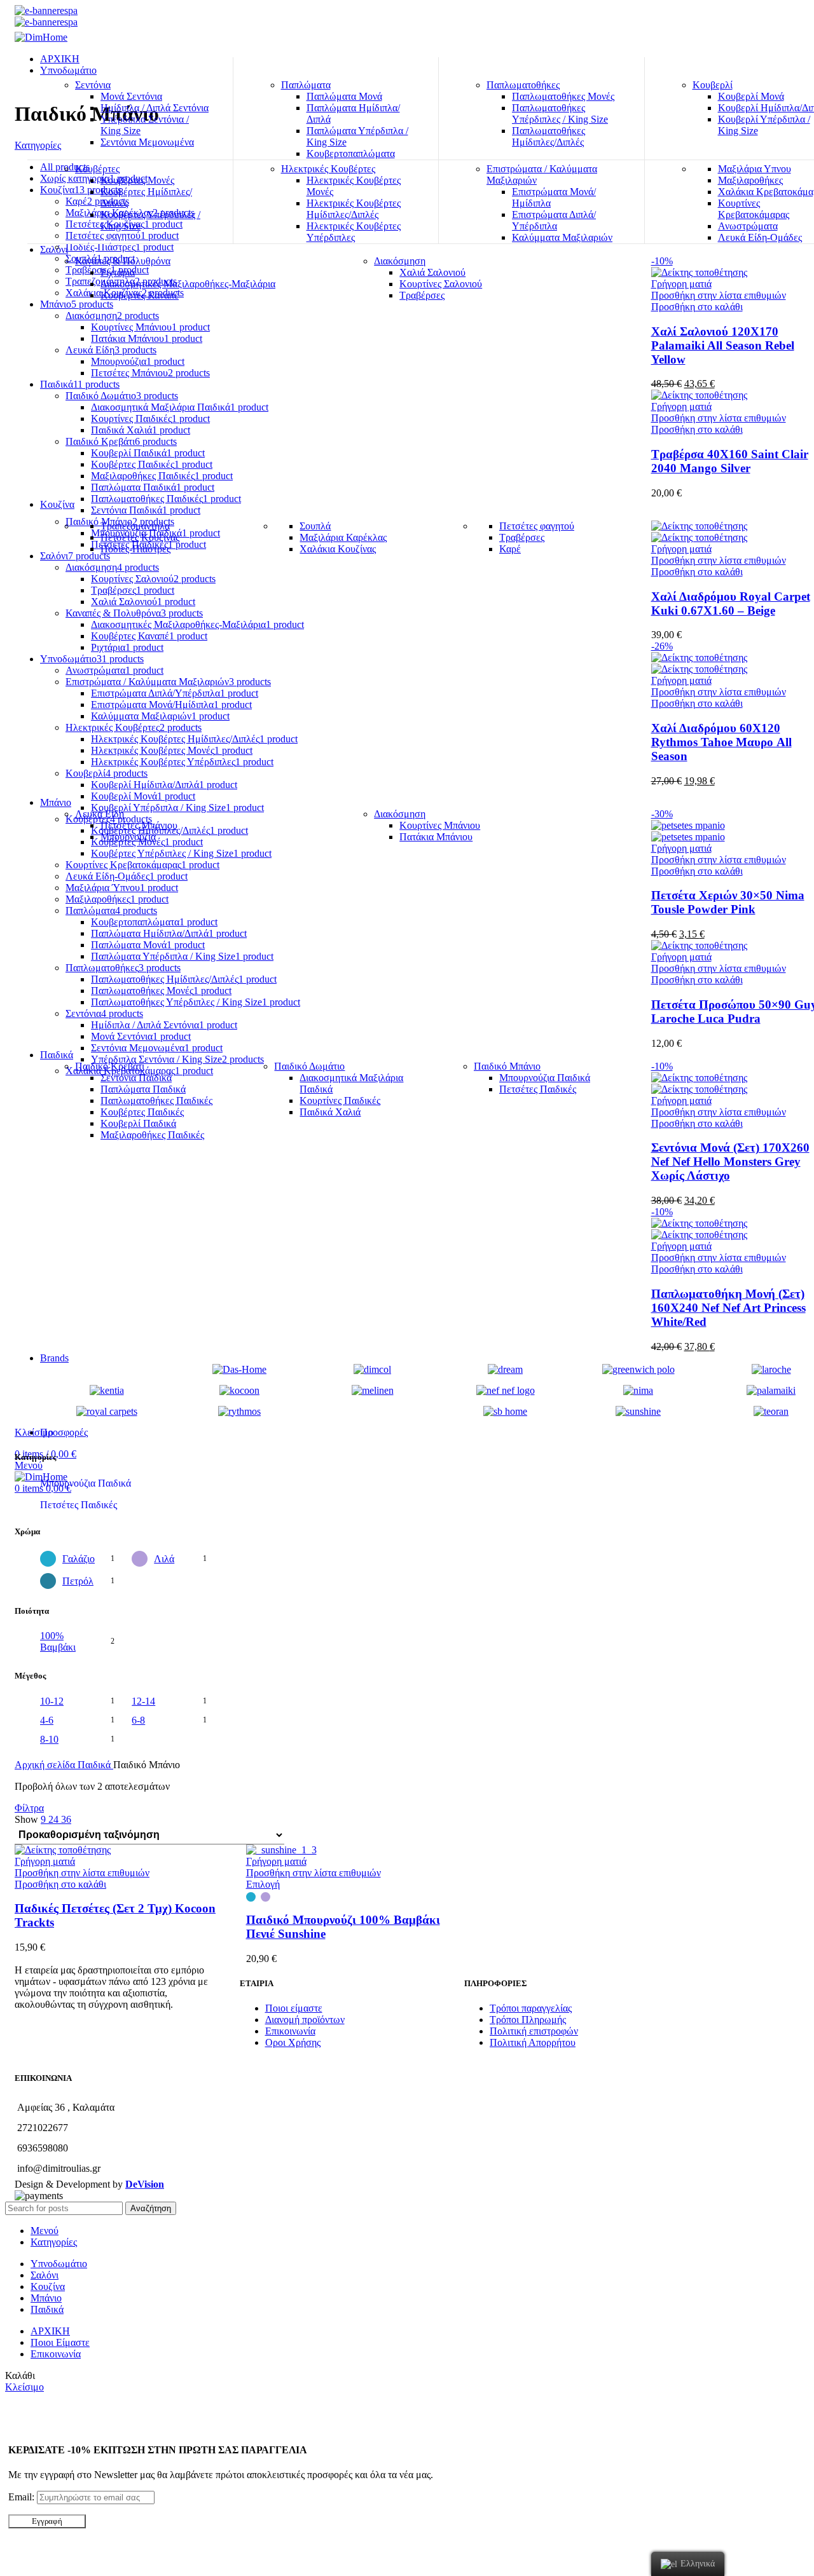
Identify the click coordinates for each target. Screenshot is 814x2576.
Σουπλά (315, 526)
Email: (23, 2497)
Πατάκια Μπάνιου (436, 837)
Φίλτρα (29, 1808)
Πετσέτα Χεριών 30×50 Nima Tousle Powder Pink (728, 902)
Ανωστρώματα (748, 226)
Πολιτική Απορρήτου (533, 2042)
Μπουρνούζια (128, 837)
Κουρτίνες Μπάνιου (440, 825)
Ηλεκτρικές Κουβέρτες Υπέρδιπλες (354, 232)
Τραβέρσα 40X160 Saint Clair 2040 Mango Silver (730, 461)
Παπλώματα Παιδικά (143, 1089)
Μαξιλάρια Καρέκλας (343, 537)
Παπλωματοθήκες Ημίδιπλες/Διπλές (548, 136)
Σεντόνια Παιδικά (136, 1078)
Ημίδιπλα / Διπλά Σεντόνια (155, 108)
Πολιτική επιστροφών (534, 2031)
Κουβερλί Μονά (751, 96)
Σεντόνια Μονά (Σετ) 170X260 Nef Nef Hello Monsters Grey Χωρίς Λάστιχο (730, 1162)
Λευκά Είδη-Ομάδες (760, 237)
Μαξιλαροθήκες (750, 180)
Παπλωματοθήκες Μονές (563, 96)
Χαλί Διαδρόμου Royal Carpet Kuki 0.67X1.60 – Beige (731, 603)
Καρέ (510, 549)
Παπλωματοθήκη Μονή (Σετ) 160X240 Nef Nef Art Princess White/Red (728, 1308)
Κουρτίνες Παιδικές (340, 1101)
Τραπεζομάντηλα (135, 526)
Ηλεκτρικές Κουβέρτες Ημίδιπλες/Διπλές (354, 209)
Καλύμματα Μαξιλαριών (562, 237)
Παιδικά (95, 1765)
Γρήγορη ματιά (681, 284)
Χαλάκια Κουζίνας (338, 549)
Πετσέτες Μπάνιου (139, 825)
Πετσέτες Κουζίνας (140, 537)
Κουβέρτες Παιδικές (142, 1112)
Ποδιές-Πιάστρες (135, 549)
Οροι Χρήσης (293, 2042)
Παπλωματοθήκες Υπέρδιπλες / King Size (560, 113)
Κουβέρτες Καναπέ (140, 295)
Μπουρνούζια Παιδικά (545, 1078)
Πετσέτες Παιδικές (538, 1089)
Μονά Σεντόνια (131, 96)
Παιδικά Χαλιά (330, 1112)
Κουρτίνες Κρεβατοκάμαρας (754, 209)
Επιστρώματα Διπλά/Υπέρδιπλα (554, 220)
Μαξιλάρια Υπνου (755, 169)
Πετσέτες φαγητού (537, 526)
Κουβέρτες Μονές (137, 180)
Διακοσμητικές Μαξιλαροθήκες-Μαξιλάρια (188, 284)
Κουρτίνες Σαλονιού (441, 284)
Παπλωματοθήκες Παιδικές (156, 1101)
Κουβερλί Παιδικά (138, 1123)
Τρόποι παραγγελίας (531, 2008)
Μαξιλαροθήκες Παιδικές (152, 1135)
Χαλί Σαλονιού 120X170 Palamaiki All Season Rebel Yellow (723, 345)
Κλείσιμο (34, 1432)
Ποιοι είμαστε (294, 2008)
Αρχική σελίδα (46, 1765)
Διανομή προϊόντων (305, 2020)
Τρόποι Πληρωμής (528, 2020)
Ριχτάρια (118, 272)
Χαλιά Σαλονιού (432, 272)
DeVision (145, 2184)
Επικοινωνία (290, 2031)
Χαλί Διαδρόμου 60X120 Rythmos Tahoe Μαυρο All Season (721, 742)
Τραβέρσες (422, 295)
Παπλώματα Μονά (344, 96)
